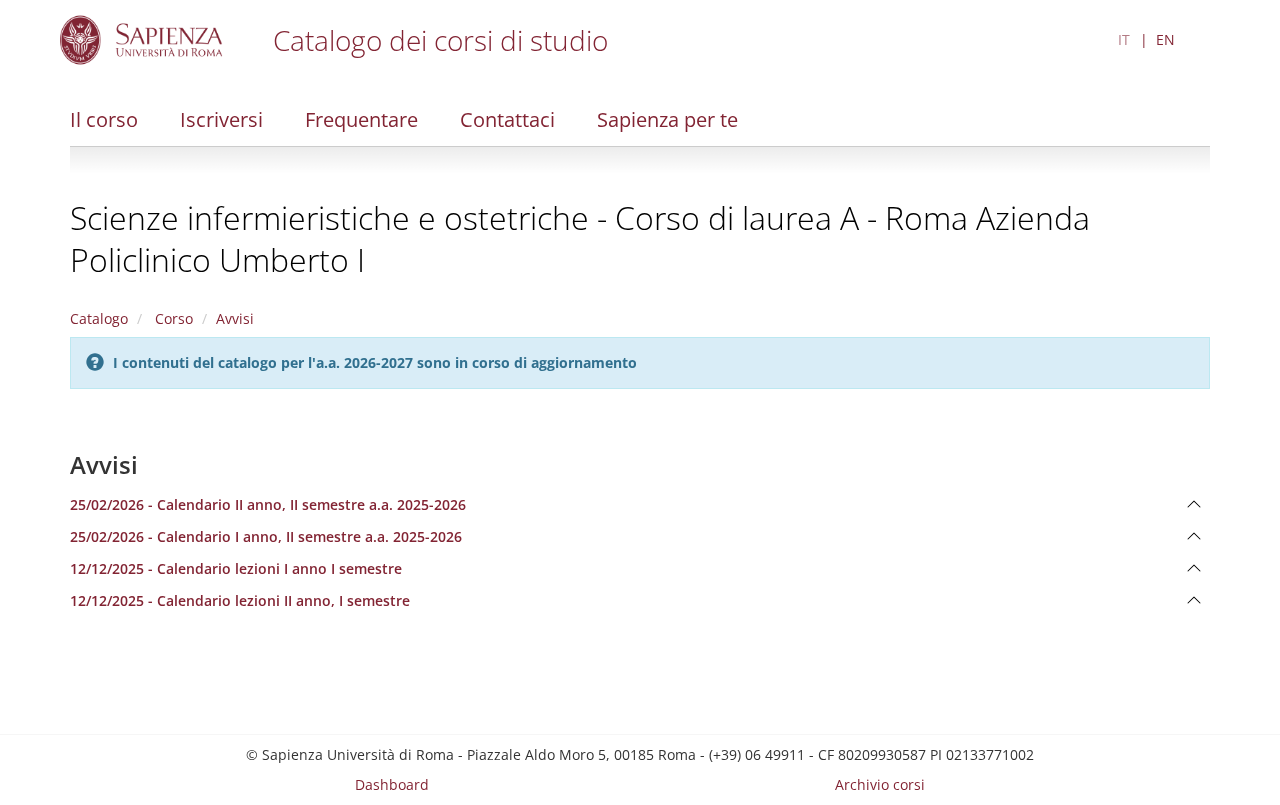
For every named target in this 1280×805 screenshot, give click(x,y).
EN (1165, 39)
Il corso (104, 119)
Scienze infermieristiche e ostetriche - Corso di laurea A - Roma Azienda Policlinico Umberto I (580, 238)
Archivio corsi (880, 784)
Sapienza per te (667, 119)
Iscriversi (221, 119)
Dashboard (392, 784)
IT (1124, 39)
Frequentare (361, 119)
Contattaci (507, 119)
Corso (172, 318)
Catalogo (99, 318)
